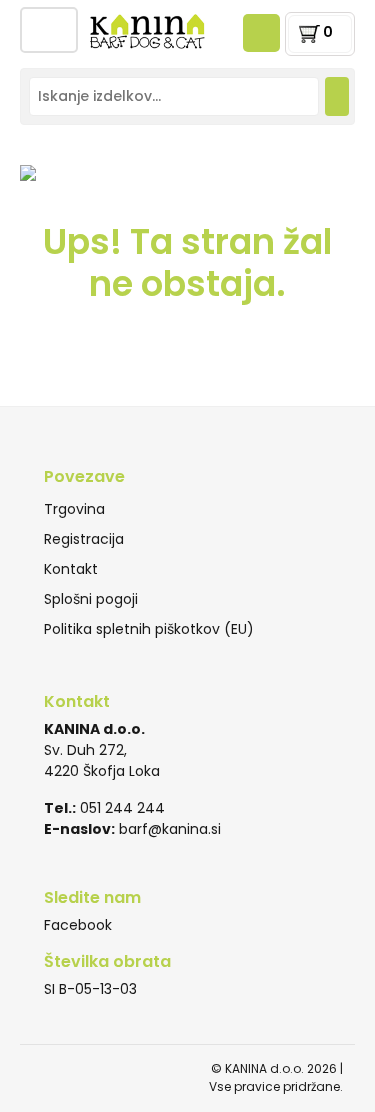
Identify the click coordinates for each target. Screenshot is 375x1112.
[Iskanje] (337, 96)
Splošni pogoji (91, 599)
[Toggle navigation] (49, 29)
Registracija (84, 539)
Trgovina (74, 509)
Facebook (78, 925)
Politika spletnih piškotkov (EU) (149, 629)
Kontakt (71, 569)
